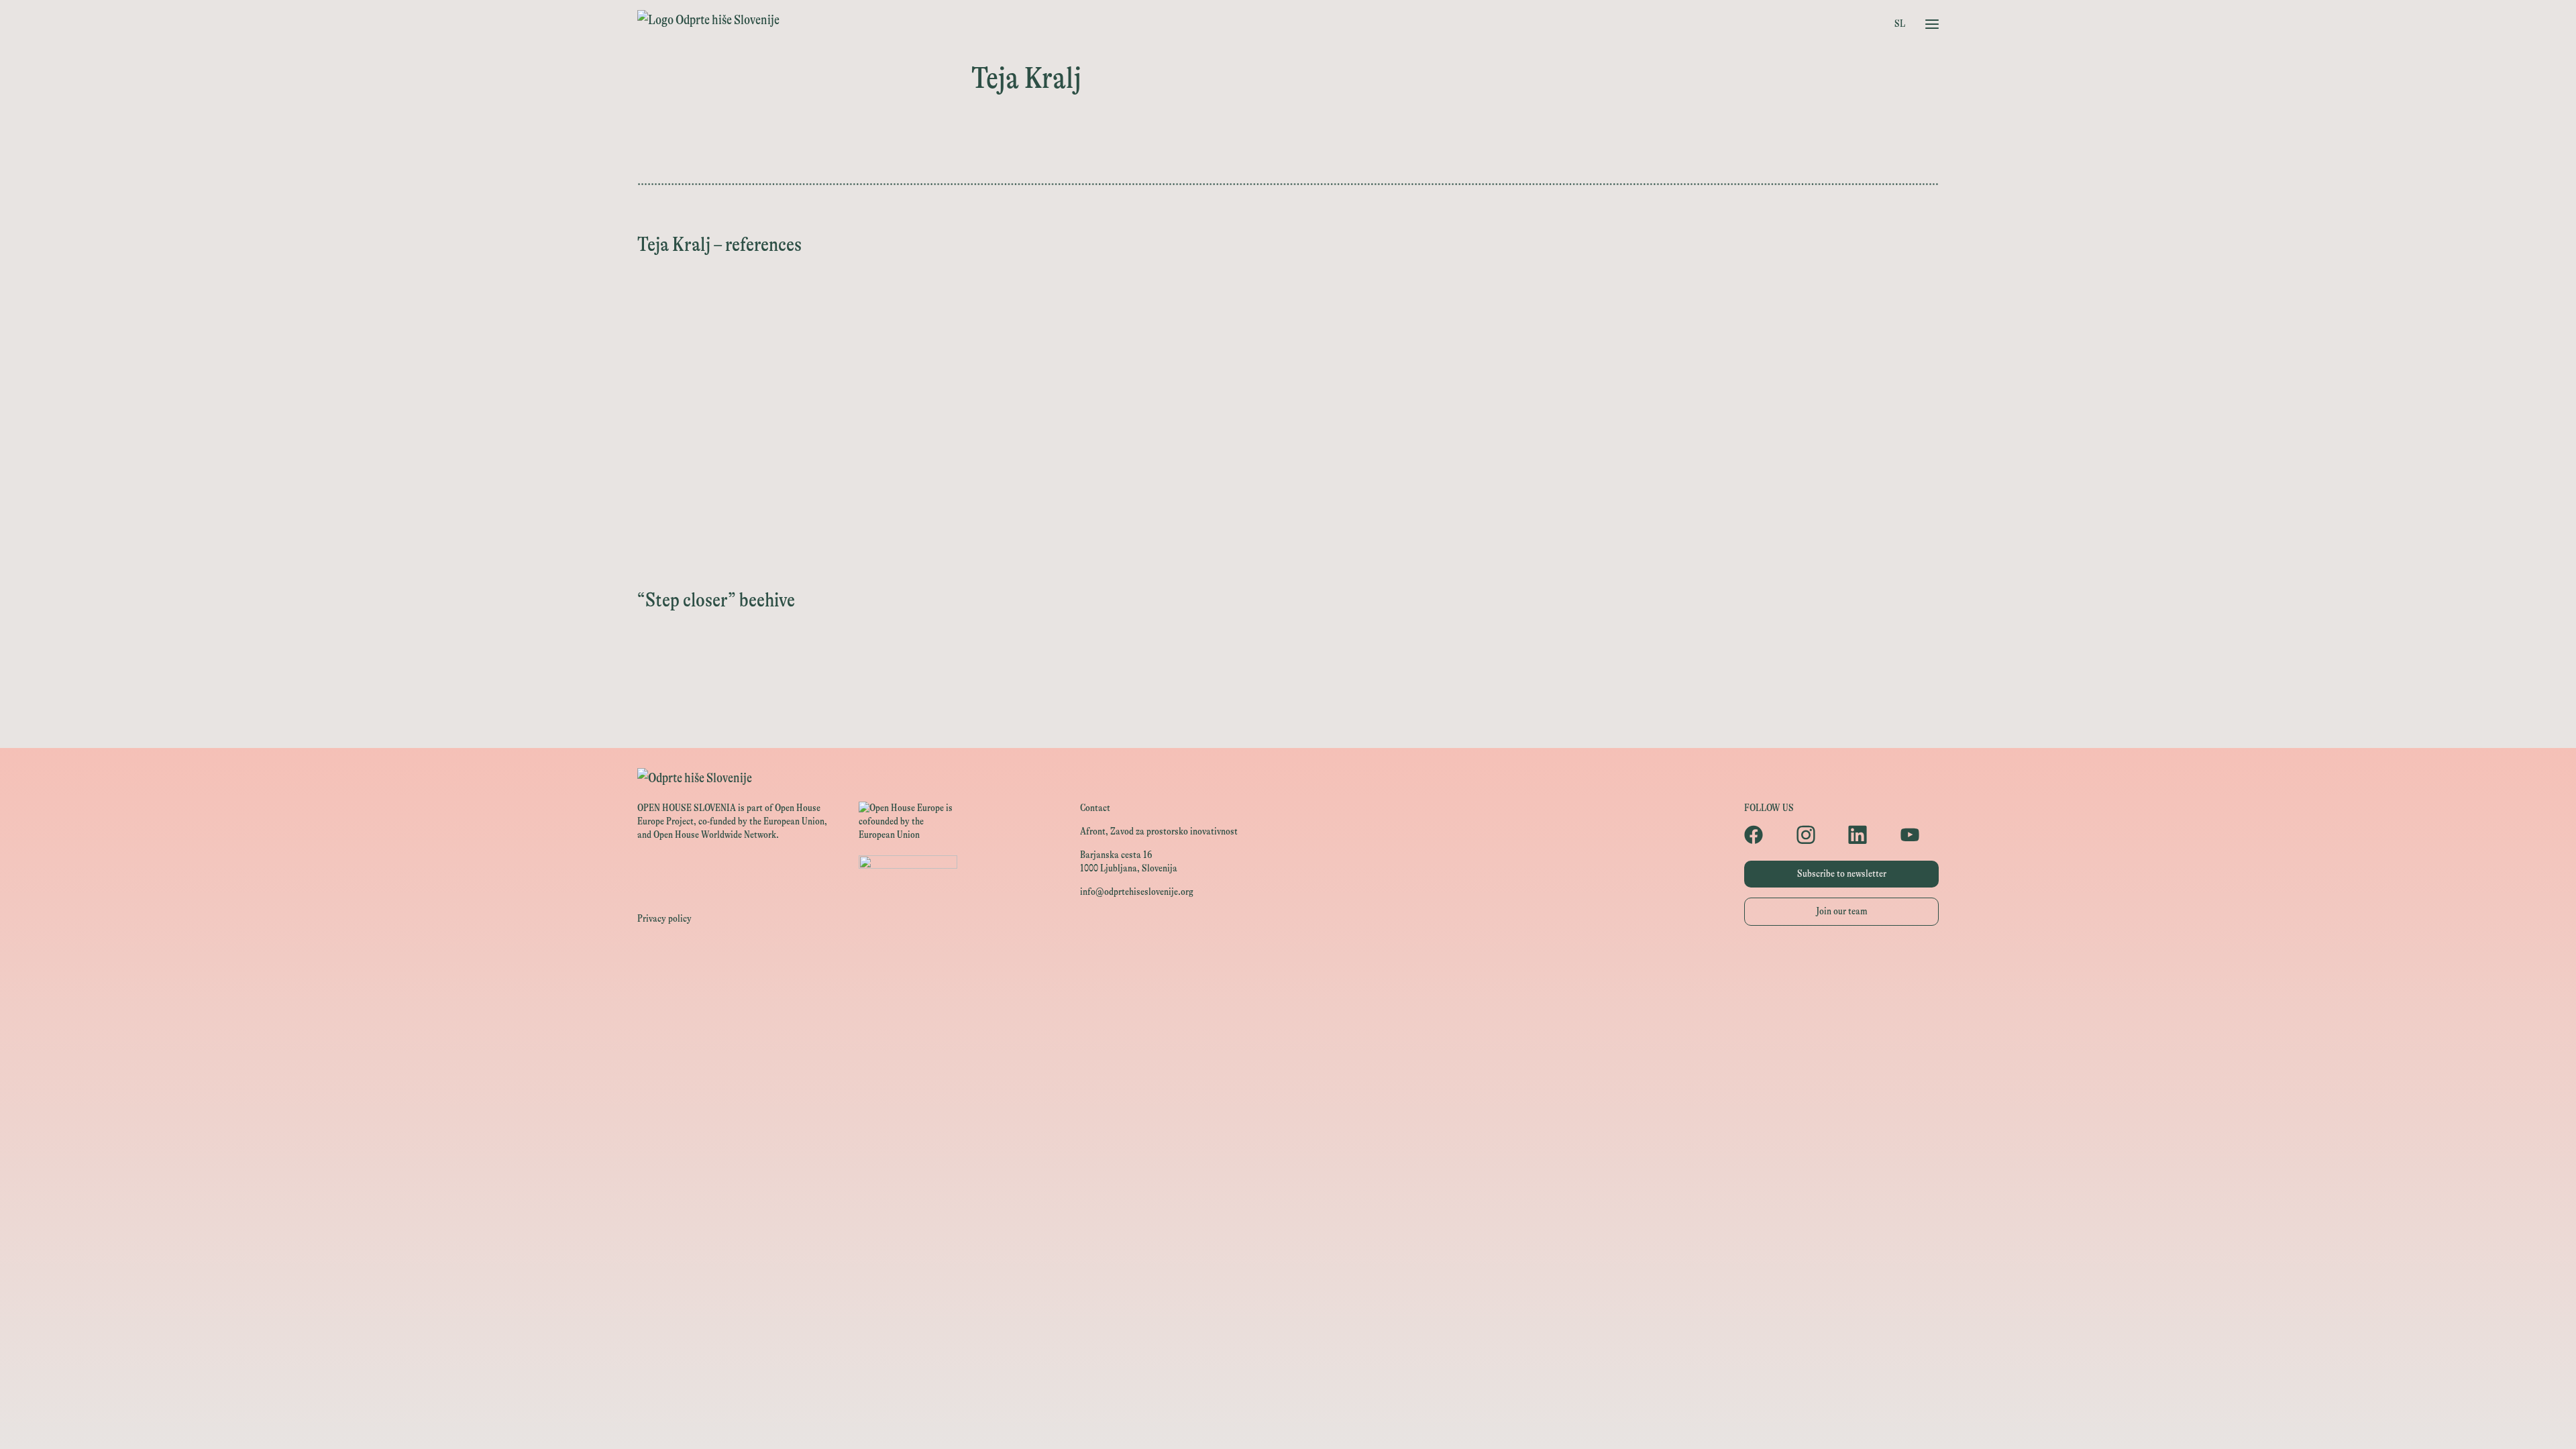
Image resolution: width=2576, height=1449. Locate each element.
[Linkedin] (1868, 835)
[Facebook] (1764, 835)
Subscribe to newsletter (1842, 874)
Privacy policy (664, 919)
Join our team (1842, 911)
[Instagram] (1816, 835)
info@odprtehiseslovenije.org (1137, 892)
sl (1900, 24)
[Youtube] (1920, 835)
